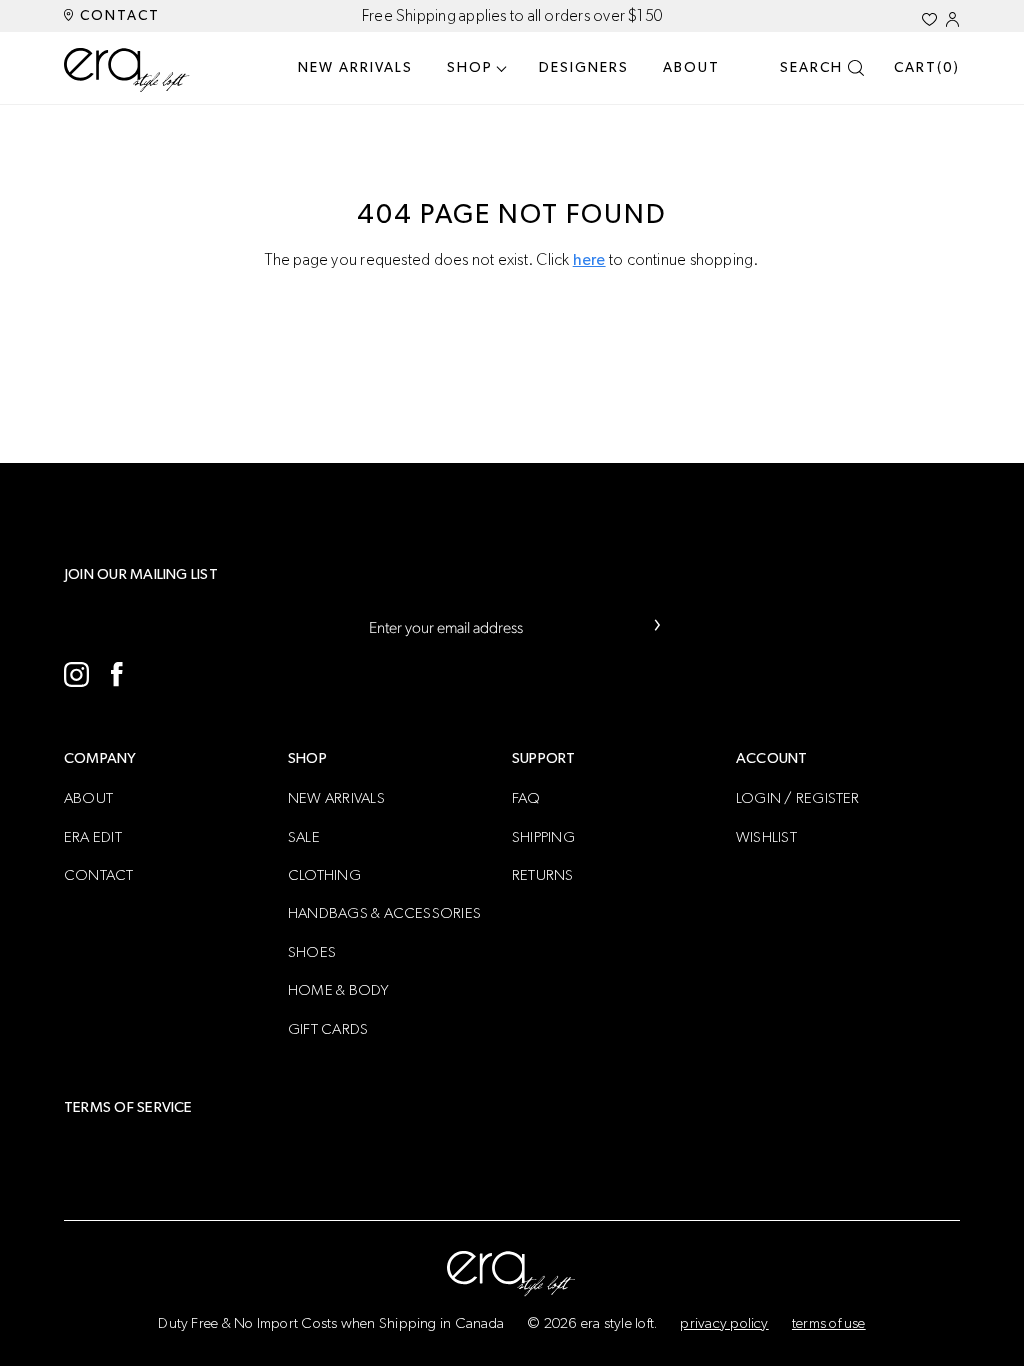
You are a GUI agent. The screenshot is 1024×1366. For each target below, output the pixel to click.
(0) (927, 68)
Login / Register (798, 798)
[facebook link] (116, 674)
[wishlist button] (929, 19)
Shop (470, 68)
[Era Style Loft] (127, 70)
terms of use (829, 1323)
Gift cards (328, 1029)
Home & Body (339, 990)
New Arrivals (355, 68)
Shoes (312, 952)
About (691, 68)
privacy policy (724, 1323)
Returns (543, 875)
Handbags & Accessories (384, 913)
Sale (304, 837)
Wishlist (766, 837)
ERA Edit (93, 837)
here (589, 260)
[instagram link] (76, 674)
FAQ (526, 798)
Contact (117, 16)
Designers (584, 68)
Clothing (324, 875)
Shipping (543, 837)
